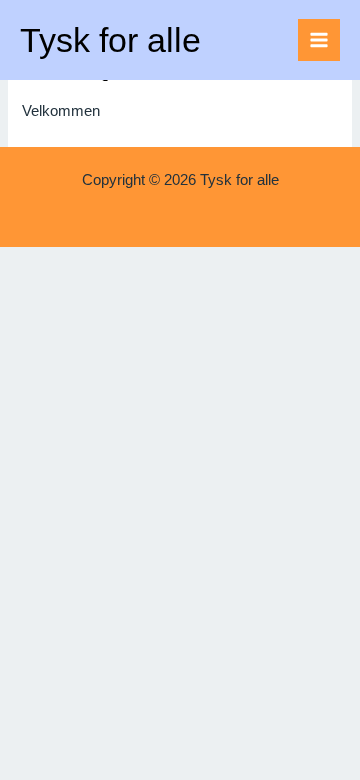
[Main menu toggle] (319, 40)
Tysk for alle (110, 40)
